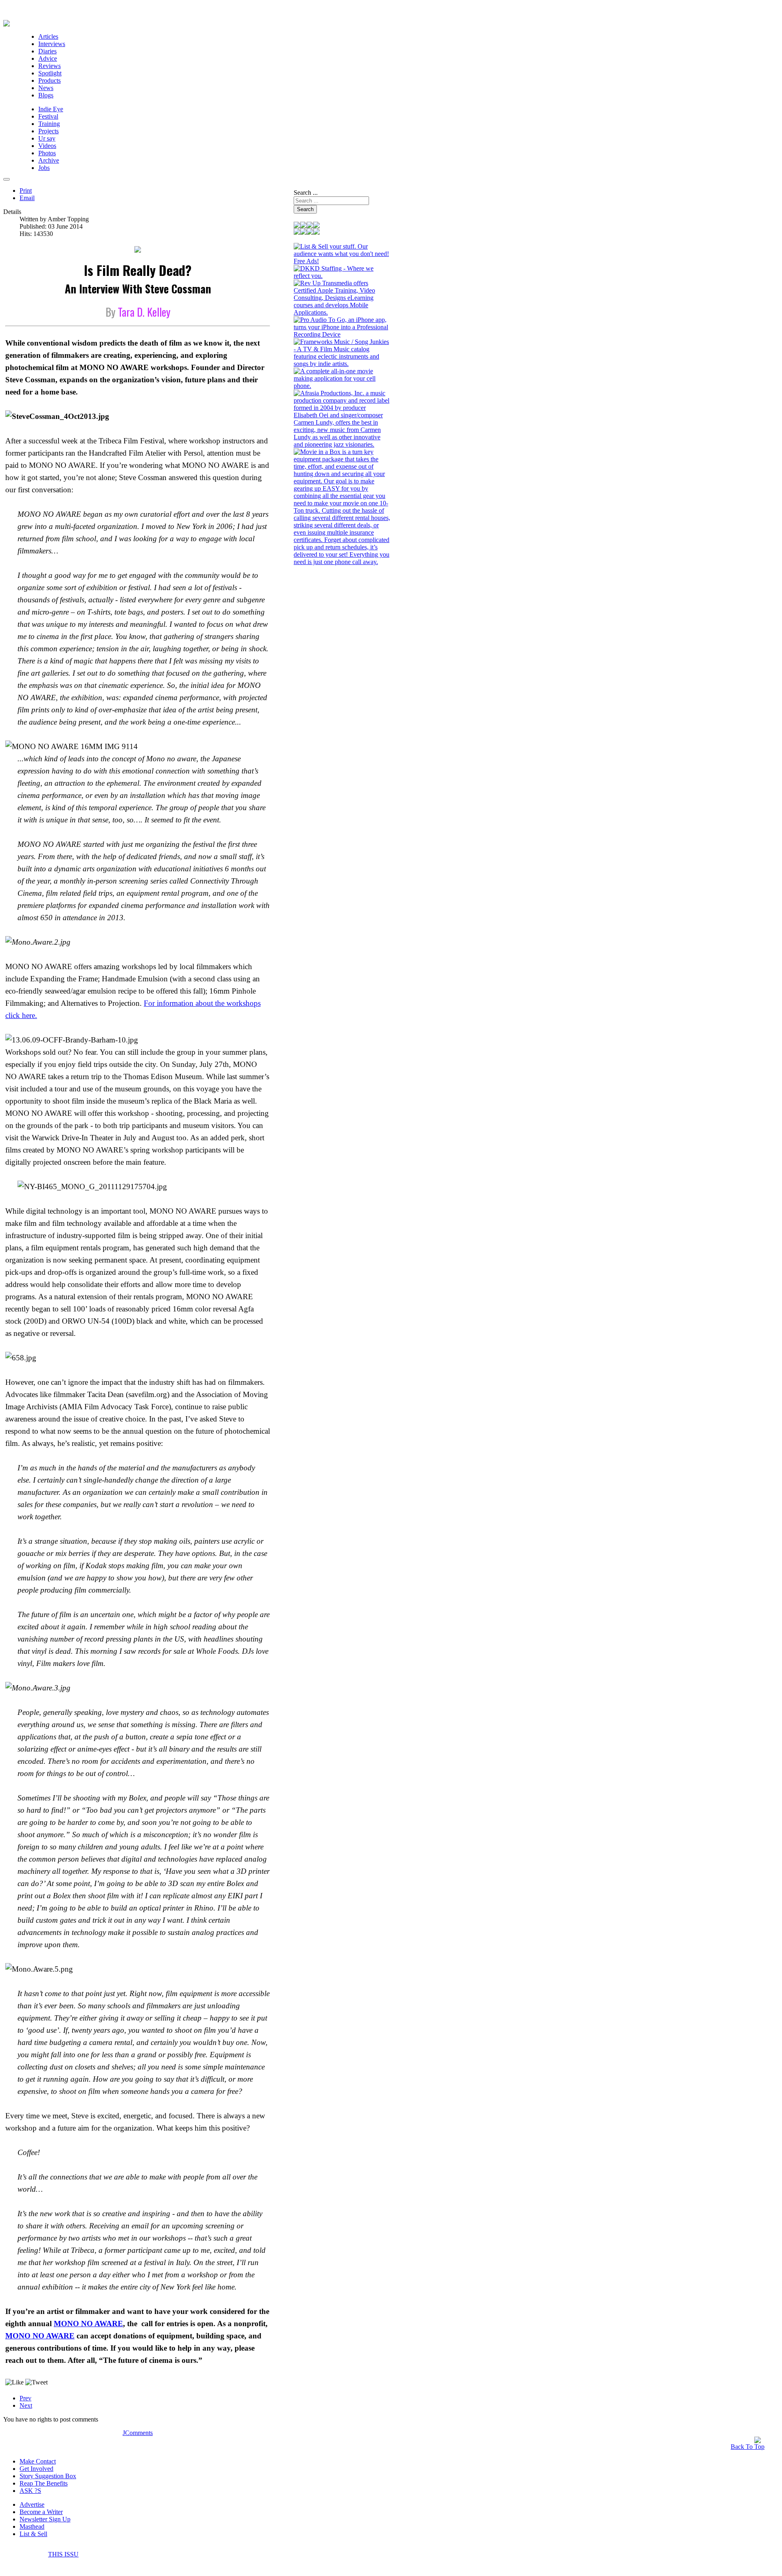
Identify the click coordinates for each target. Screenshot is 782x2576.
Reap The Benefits (44, 2483)
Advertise (32, 2504)
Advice (48, 58)
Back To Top (748, 2447)
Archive (49, 160)
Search (305, 209)
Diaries (47, 51)
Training (49, 124)
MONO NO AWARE (88, 2324)
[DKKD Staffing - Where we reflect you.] (342, 276)
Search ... (306, 193)
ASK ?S (30, 2491)
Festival (48, 116)
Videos (47, 146)
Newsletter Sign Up (45, 2519)
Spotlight (50, 73)
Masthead (32, 2526)
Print (26, 191)
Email (27, 198)
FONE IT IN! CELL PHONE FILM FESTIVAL (185, 2555)
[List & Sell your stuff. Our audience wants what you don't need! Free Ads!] (342, 261)
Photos (47, 153)
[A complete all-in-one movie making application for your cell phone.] (342, 386)
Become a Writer (41, 2512)
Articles (48, 36)
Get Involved (36, 2469)
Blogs (46, 95)
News (46, 88)
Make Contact (38, 2461)
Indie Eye (51, 109)
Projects (48, 131)
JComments (138, 2433)
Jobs (44, 168)
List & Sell (33, 2534)
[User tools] (7, 179)
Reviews (49, 66)
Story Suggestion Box (48, 2476)
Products (49, 80)
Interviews (52, 44)
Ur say (47, 138)
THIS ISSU (63, 2554)
